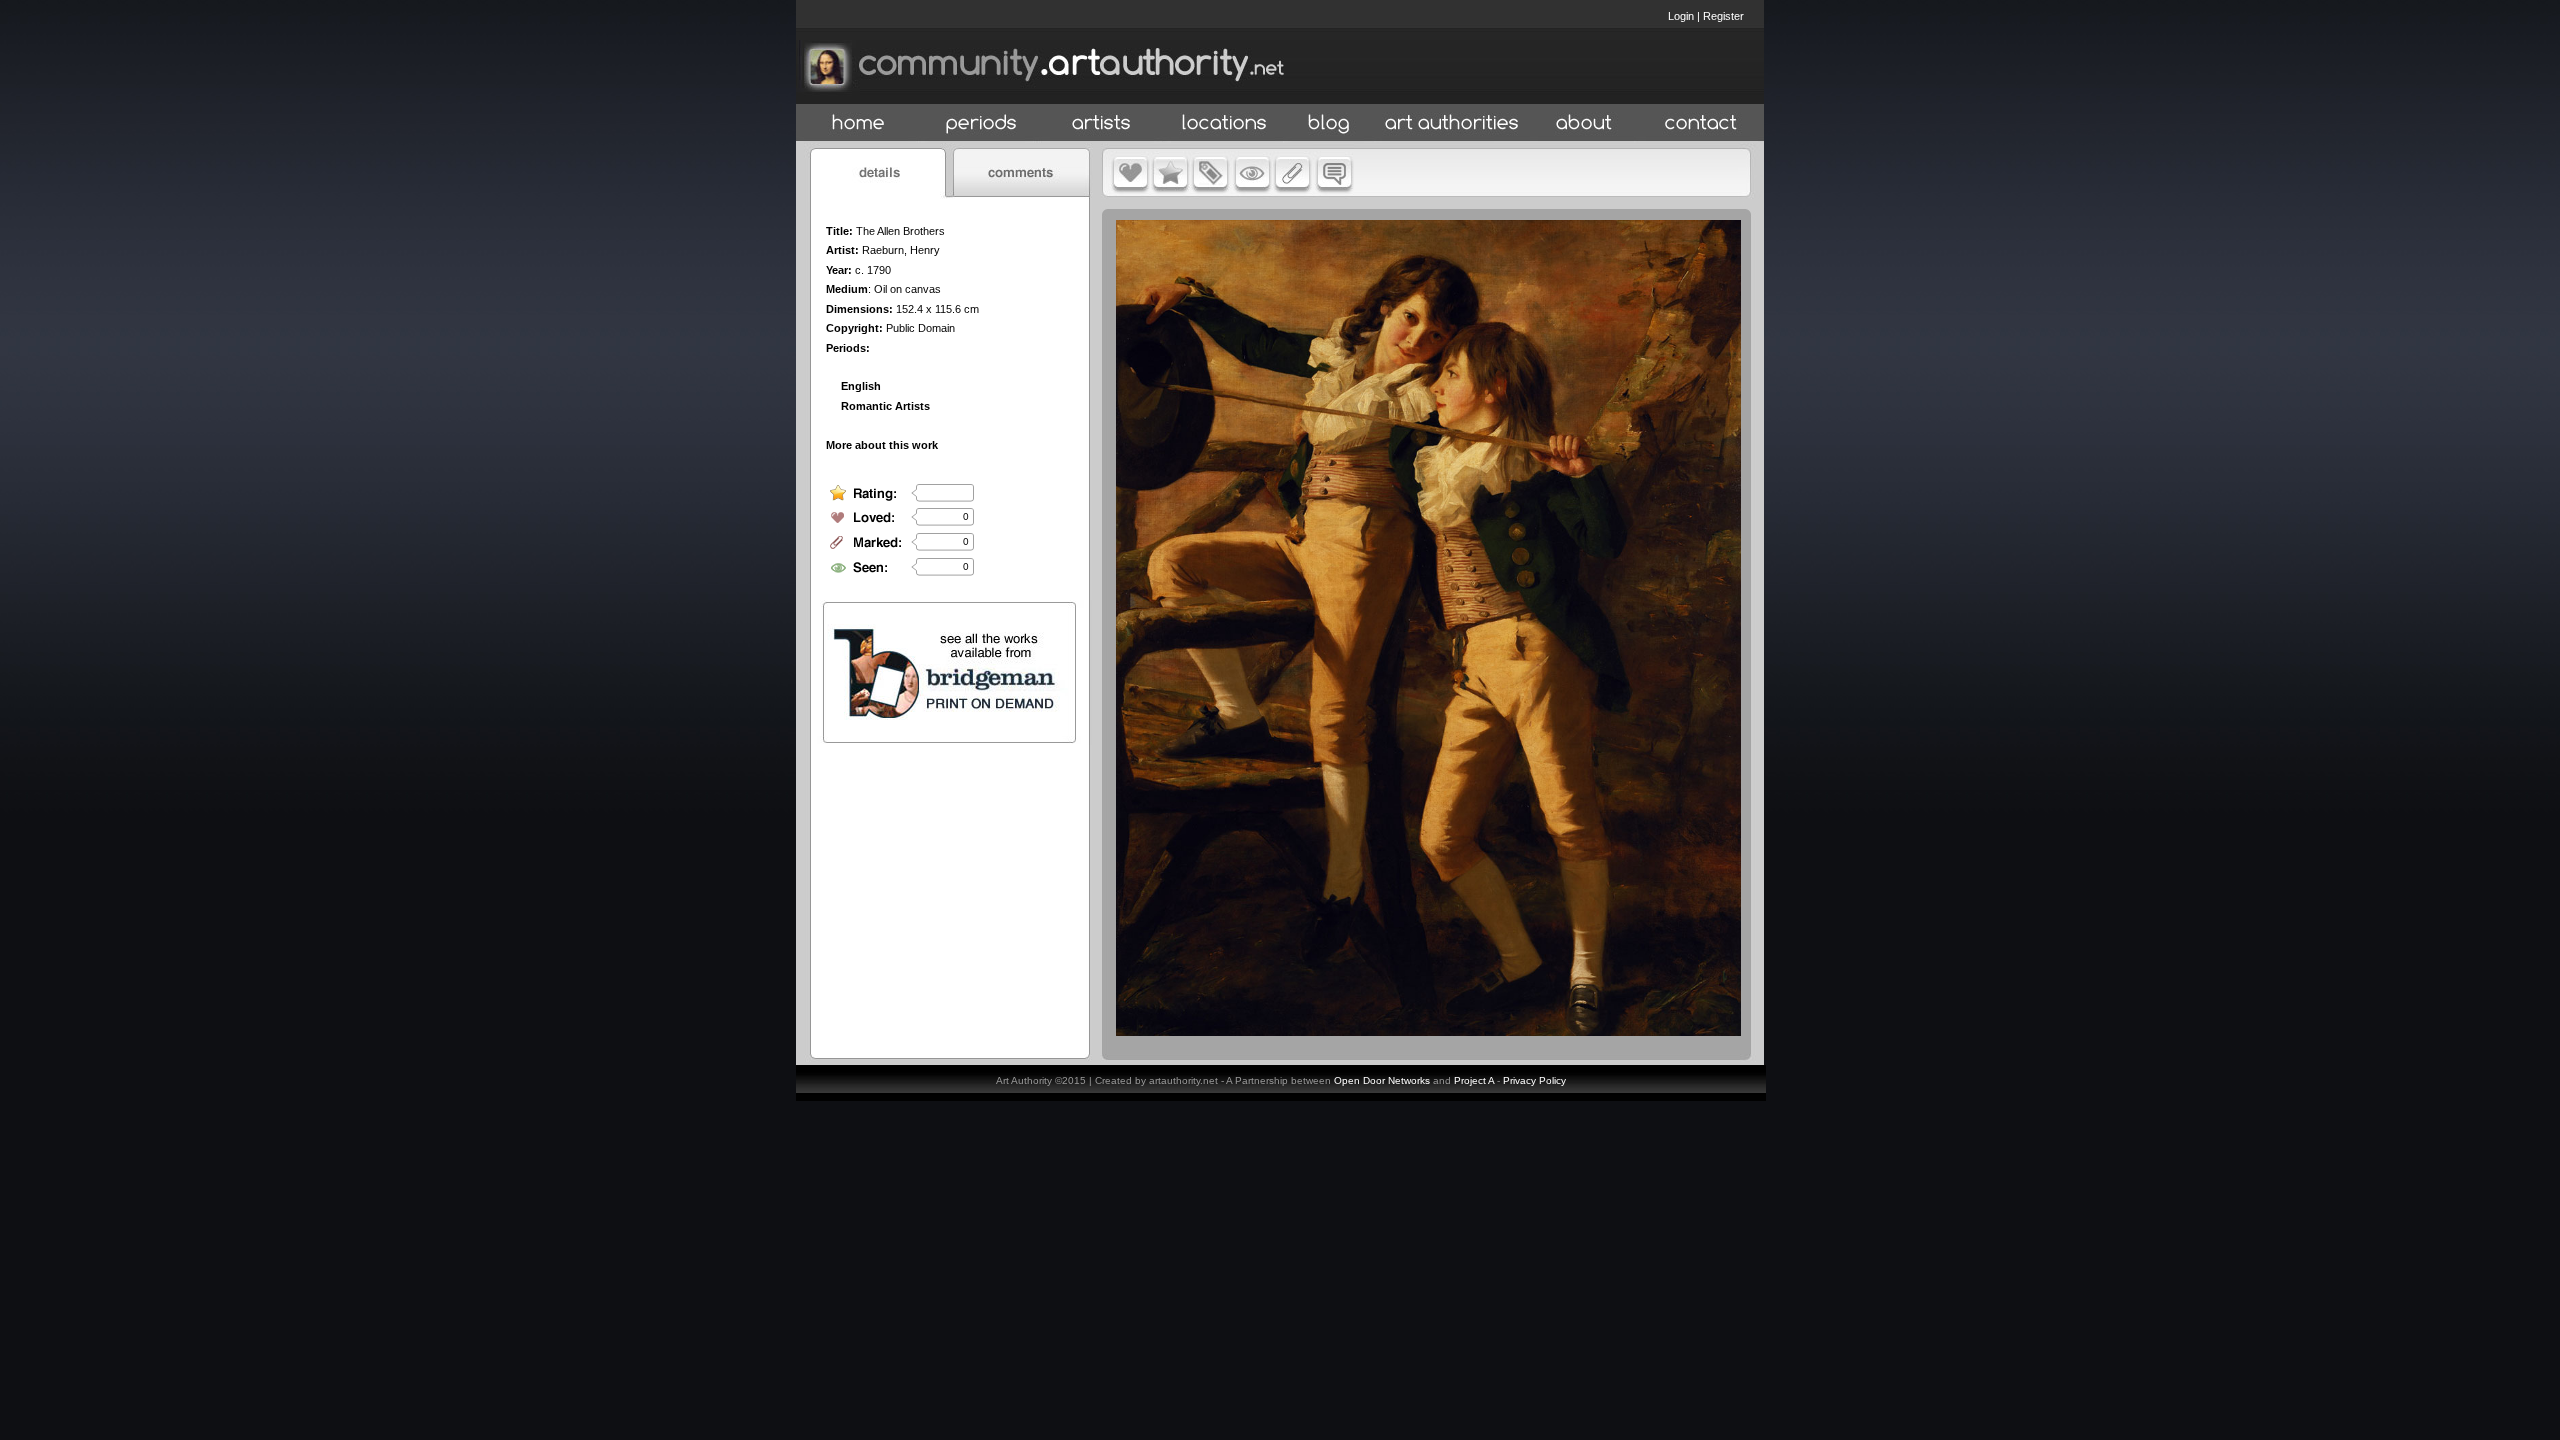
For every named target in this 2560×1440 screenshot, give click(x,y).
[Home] (858, 123)
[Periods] (981, 123)
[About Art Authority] (1584, 123)
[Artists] (1102, 123)
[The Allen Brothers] (1428, 1031)
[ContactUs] (1701, 123)
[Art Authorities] (1452, 123)
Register (1723, 16)
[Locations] (1223, 123)
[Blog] (1329, 123)
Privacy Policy (1534, 1080)
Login (1681, 16)
